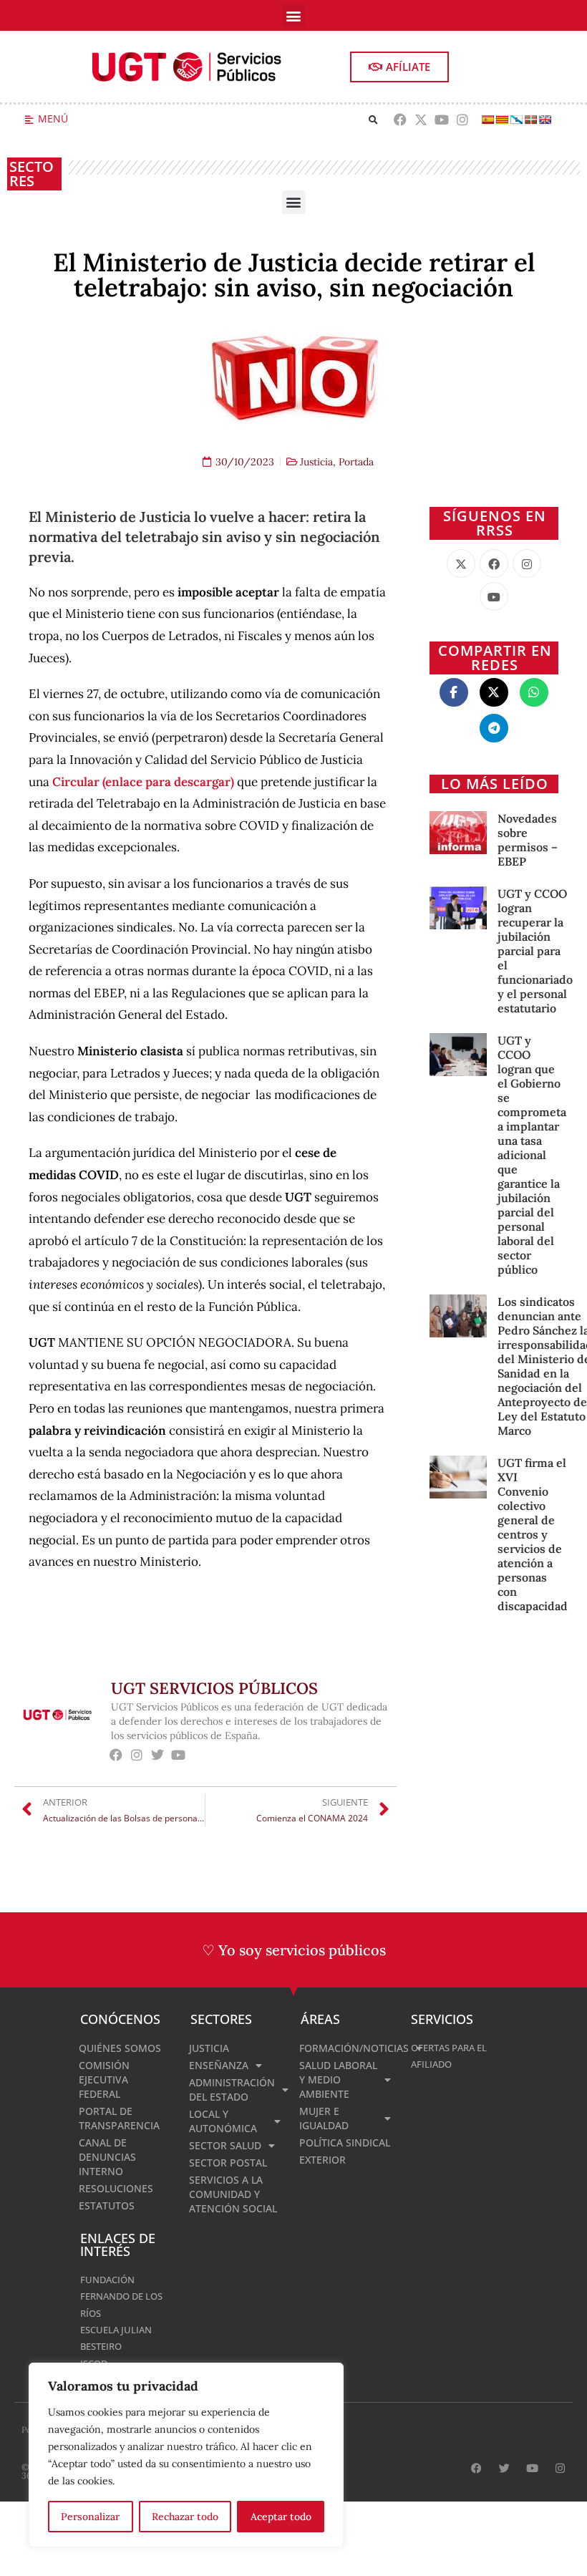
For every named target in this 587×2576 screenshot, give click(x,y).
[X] (461, 563)
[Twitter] (158, 1755)
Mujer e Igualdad (324, 2118)
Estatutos (107, 2205)
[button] (294, 15)
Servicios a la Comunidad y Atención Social (233, 2194)
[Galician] (516, 120)
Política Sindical (345, 2142)
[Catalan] (502, 120)
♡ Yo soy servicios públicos (294, 1950)
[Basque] (530, 120)
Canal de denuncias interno (107, 2157)
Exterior (322, 2160)
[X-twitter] (421, 120)
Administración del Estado (232, 2090)
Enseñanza (219, 2065)
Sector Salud (225, 2145)
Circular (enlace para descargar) (143, 782)
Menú (53, 118)
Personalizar (90, 2517)
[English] (545, 120)
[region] (186, 2455)
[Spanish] (487, 120)
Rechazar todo (185, 2517)
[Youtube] (442, 120)
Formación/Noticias (348, 2048)
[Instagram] (462, 120)
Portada (356, 462)
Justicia (316, 462)
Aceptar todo (281, 2517)
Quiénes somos (120, 2048)
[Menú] (29, 120)
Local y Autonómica (223, 2121)
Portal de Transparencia (119, 2118)
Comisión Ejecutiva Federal (104, 2079)
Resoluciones (116, 2188)
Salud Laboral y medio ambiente (338, 2079)
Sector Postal (228, 2163)
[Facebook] (401, 120)
